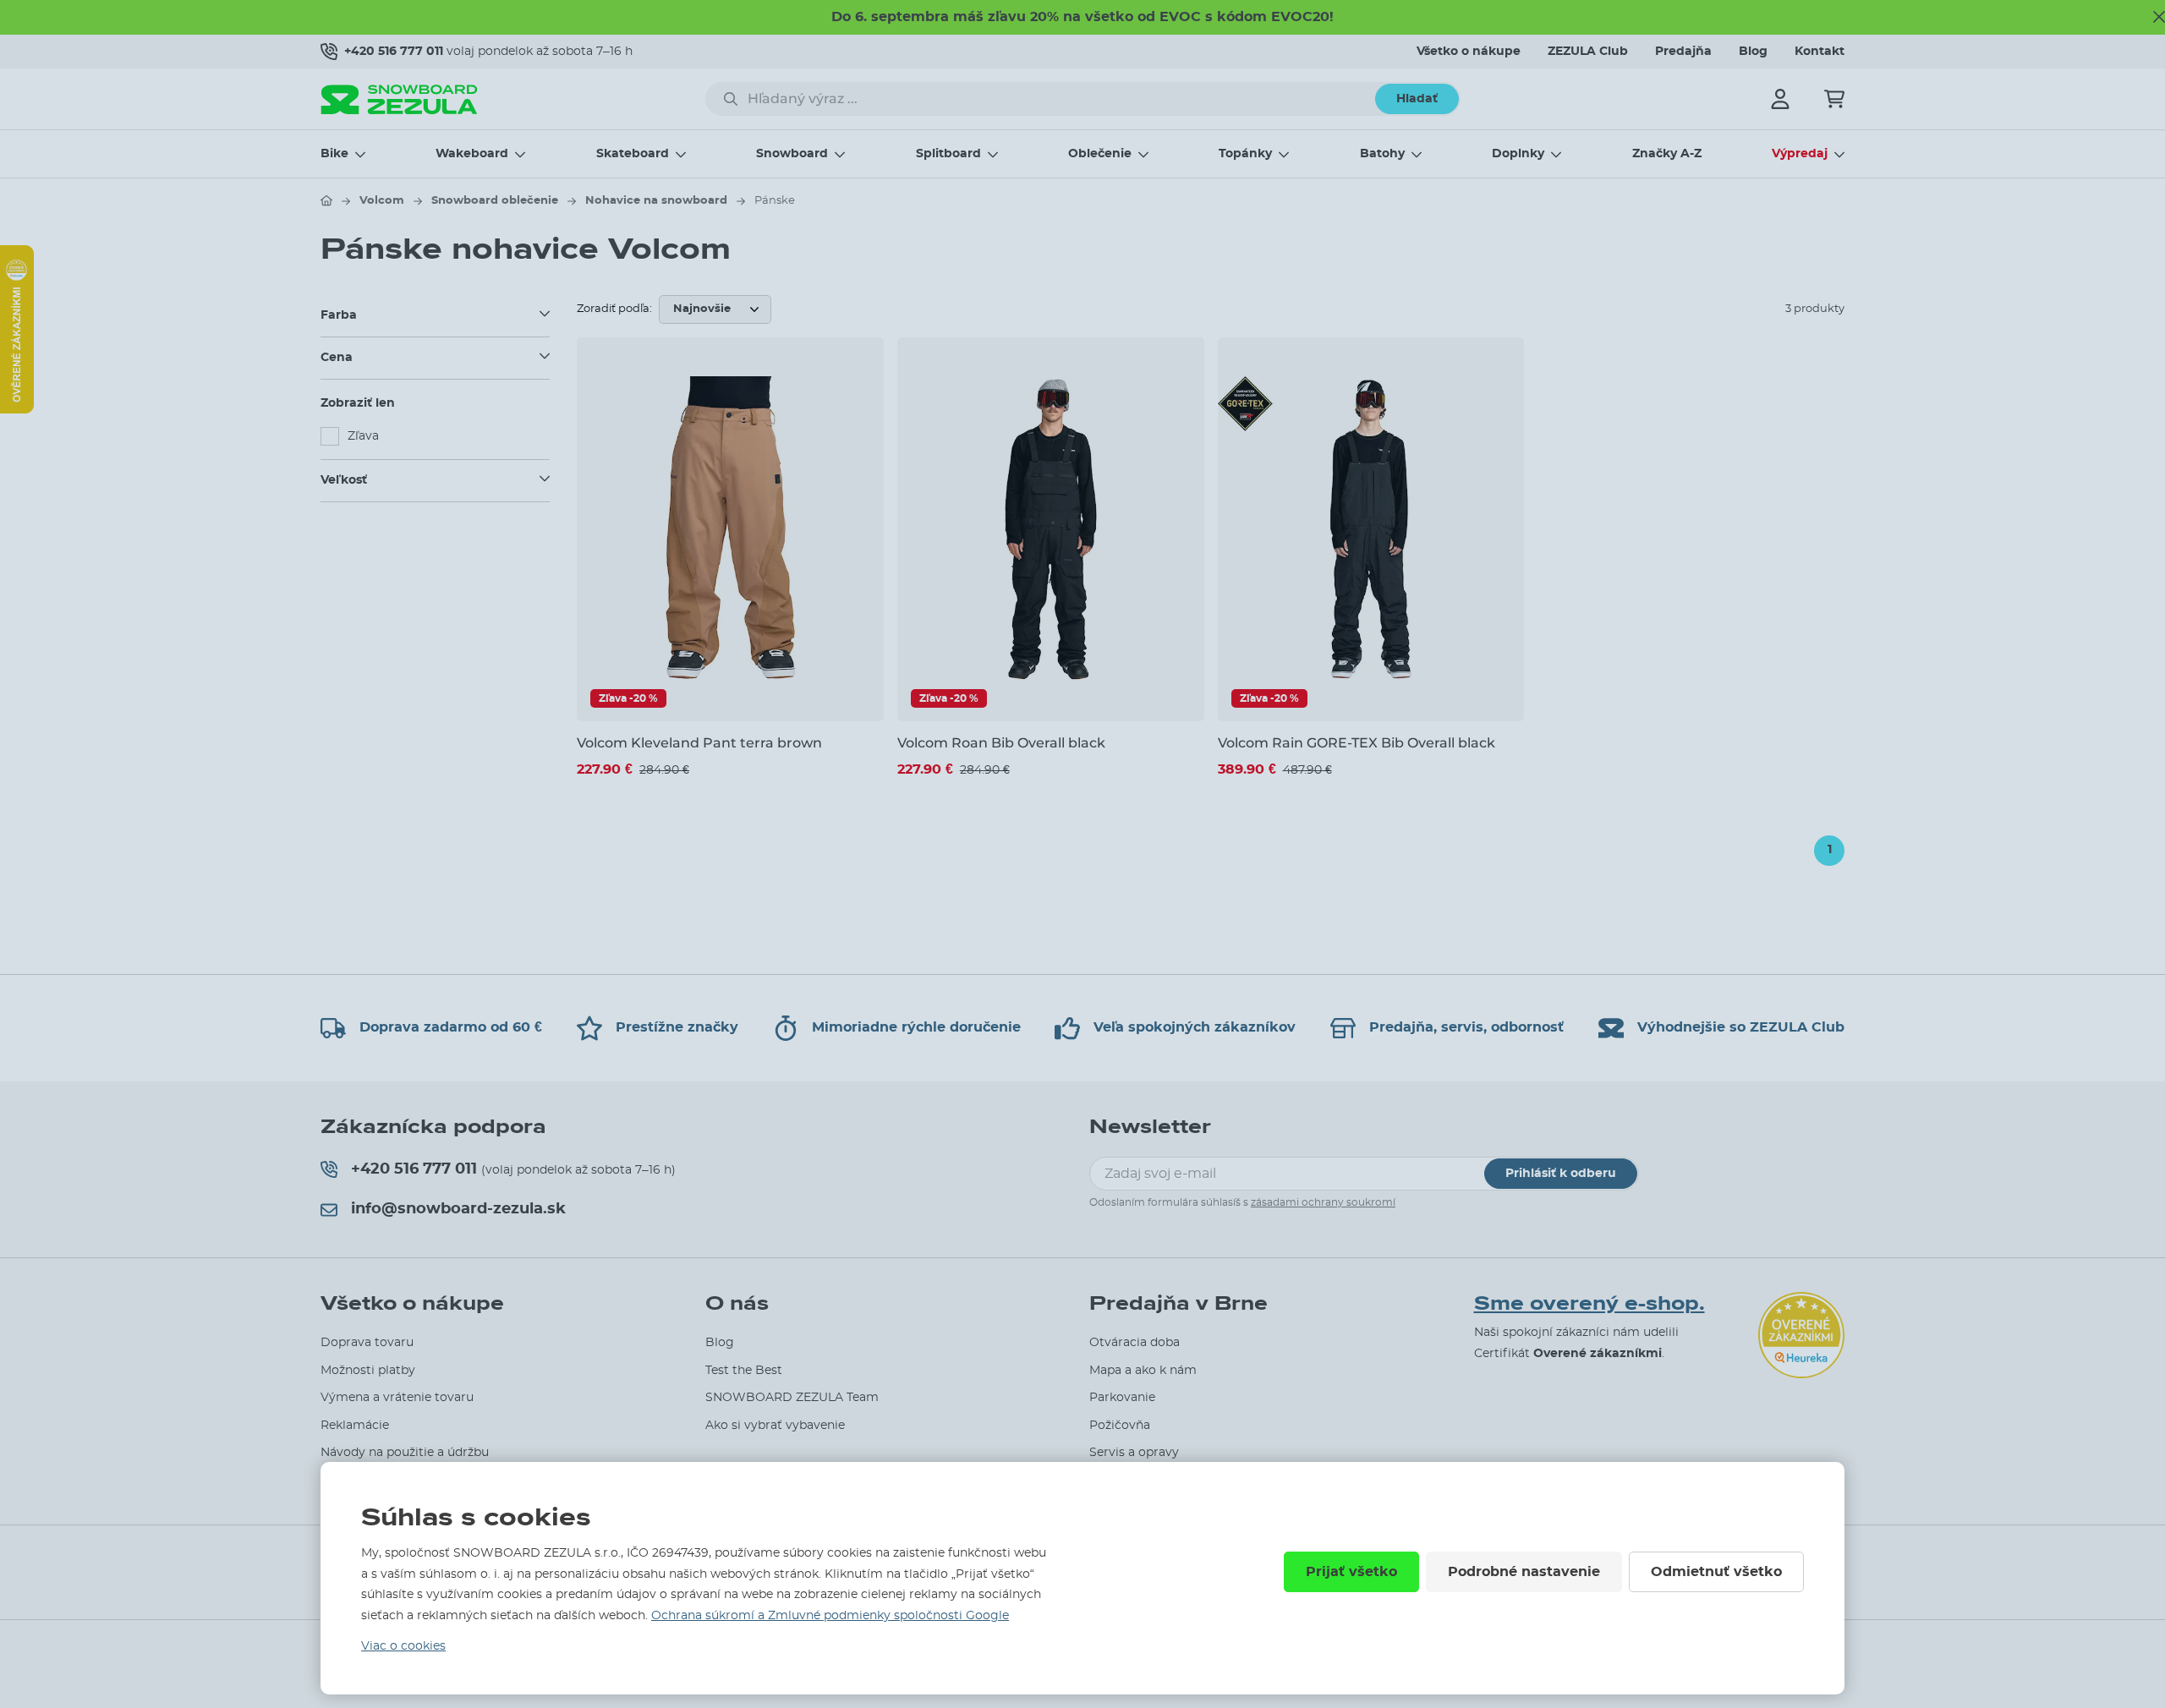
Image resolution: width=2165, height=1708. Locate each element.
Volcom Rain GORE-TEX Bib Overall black (1357, 743)
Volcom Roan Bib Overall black (1001, 743)
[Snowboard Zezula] (399, 99)
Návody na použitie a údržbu (405, 1453)
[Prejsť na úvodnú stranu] (326, 200)
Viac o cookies (403, 1646)
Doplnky (1518, 154)
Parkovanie (1122, 1398)
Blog (1753, 52)
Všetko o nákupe (1469, 52)
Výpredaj (1800, 154)
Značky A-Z (1667, 154)
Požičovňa (1120, 1426)
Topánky (1245, 154)
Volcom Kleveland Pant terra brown (699, 743)
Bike (334, 154)
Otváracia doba (1135, 1343)
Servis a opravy (1134, 1453)
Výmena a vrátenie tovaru (397, 1398)
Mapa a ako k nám (1143, 1371)
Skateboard (633, 154)
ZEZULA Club (1588, 52)
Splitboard (948, 154)
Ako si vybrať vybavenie (775, 1426)
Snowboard (792, 154)
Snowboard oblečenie (495, 201)
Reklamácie (355, 1426)
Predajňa (1683, 52)
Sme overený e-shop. (1589, 1304)
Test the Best (744, 1371)
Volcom (382, 201)
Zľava (363, 436)
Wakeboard (472, 154)
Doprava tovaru (367, 1343)
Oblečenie (1100, 154)
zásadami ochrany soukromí (1323, 1202)
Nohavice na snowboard (656, 201)
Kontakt (1820, 52)
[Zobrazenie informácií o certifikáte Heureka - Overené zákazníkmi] (17, 409)
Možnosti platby (368, 1371)
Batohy (1382, 154)
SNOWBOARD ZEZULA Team (792, 1398)
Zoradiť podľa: (614, 309)
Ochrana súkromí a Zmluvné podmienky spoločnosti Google (830, 1616)
